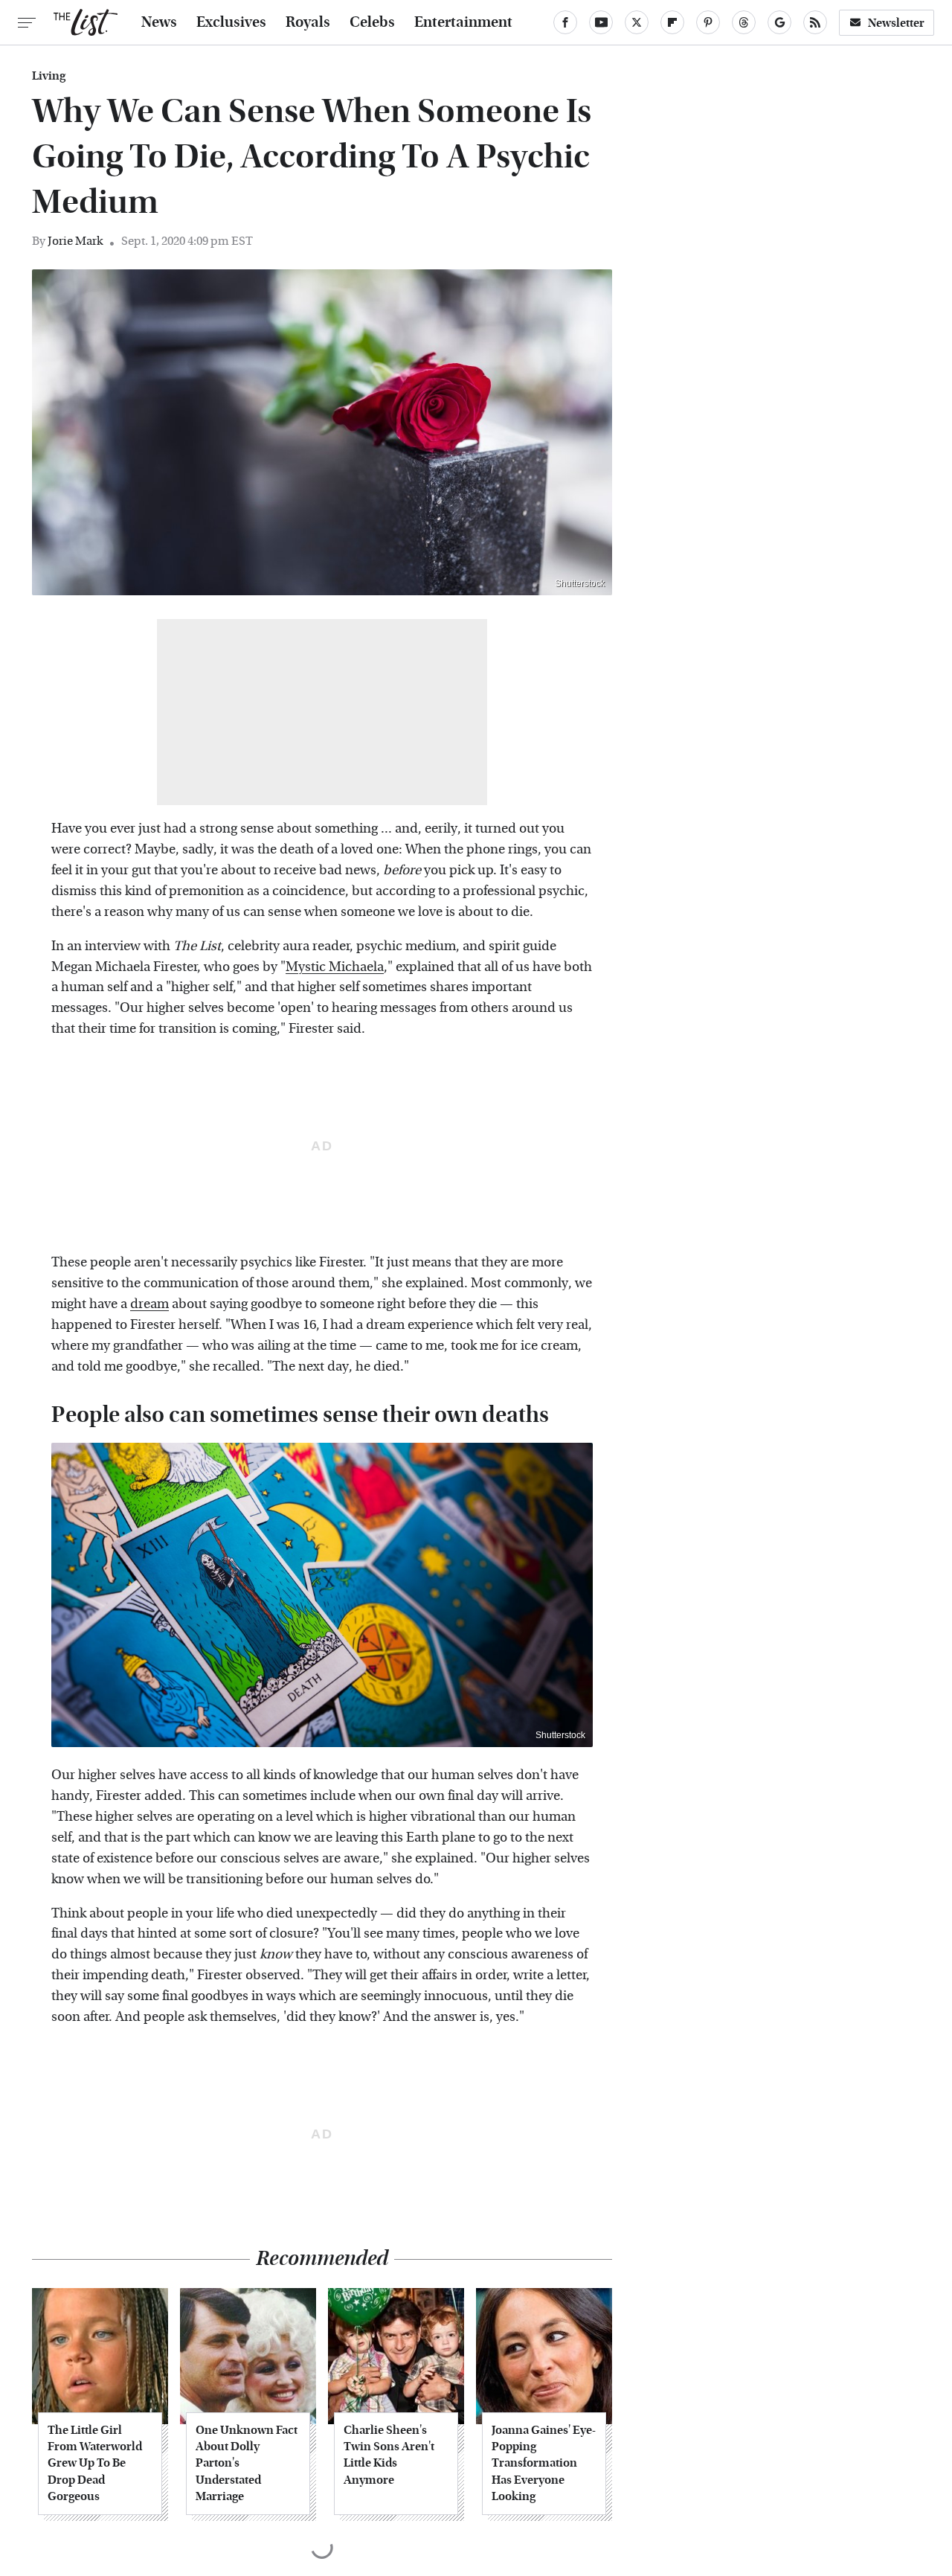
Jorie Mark (75, 241)
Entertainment (463, 22)
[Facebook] (565, 22)
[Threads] (744, 22)
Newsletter (896, 23)
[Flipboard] (672, 22)
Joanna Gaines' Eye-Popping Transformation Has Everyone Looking (544, 2463)
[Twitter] (637, 22)
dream (149, 1304)
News (159, 22)
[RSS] (815, 22)
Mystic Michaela (335, 967)
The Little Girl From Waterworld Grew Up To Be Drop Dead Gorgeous (95, 2463)
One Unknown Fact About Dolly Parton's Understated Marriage (247, 2463)
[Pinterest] (708, 22)
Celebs (372, 22)
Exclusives (231, 22)
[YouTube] (601, 22)
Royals (308, 22)
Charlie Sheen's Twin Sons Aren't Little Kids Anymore (389, 2455)
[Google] (779, 22)
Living (49, 76)
